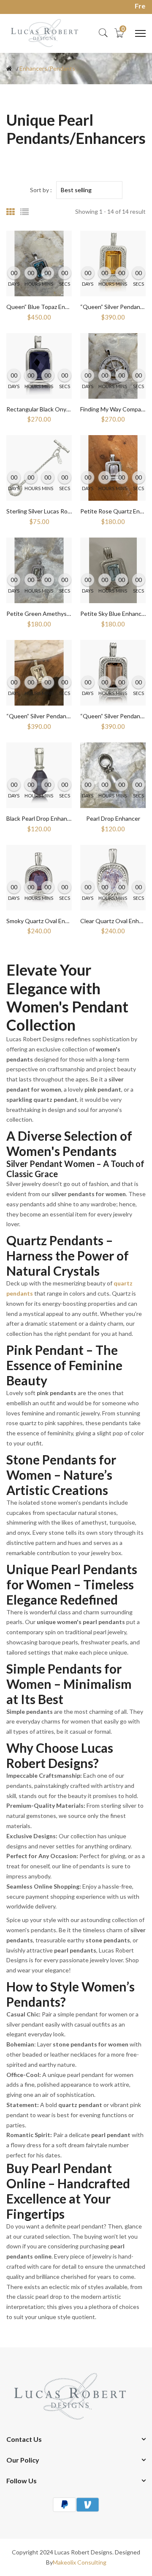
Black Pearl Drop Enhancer (41, 818)
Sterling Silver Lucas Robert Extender (56, 511)
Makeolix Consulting (80, 2562)
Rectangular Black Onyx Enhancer (51, 409)
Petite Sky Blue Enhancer (114, 614)
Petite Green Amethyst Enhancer (51, 614)
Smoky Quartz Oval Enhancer (45, 921)
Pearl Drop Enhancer (113, 818)
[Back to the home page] (9, 69)
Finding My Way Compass (114, 409)
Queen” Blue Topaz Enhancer (45, 307)
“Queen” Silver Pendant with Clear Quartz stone (70, 716)
